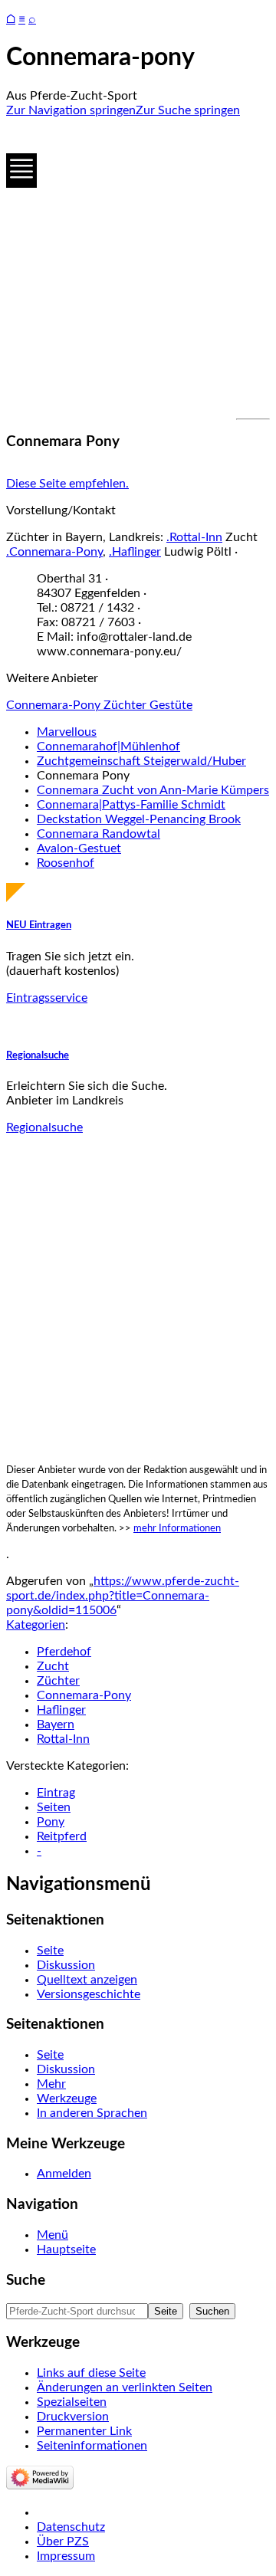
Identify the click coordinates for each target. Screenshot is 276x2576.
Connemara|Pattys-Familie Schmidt (131, 805)
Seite (50, 1951)
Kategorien (36, 1625)
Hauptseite (66, 2249)
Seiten (54, 1807)
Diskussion (66, 1965)
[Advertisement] (138, 268)
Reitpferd (62, 1836)
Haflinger (61, 1710)
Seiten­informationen (92, 2446)
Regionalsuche (38, 1055)
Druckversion (73, 2417)
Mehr (51, 2084)
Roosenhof (66, 863)
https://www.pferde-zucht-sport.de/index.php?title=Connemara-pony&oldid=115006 (123, 1596)
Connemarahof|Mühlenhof (108, 747)
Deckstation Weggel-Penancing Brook (139, 819)
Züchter (58, 1681)
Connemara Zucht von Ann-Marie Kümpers (153, 790)
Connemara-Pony (84, 1695)
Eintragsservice (47, 998)
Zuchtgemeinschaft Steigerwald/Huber (141, 761)
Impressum (66, 2556)
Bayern (56, 1724)
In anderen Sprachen (92, 2113)
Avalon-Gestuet (79, 848)
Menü (53, 2235)
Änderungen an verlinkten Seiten (125, 2387)
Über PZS (63, 2542)
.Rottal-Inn (194, 537)
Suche (26, 2281)
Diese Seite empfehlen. (67, 484)
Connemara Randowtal (99, 834)
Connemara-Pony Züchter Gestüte (99, 705)
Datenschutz (71, 2527)
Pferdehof (64, 1652)
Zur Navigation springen (71, 110)
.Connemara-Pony (54, 552)
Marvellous (67, 732)
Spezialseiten (72, 2402)
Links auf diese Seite (91, 2373)
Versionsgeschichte (89, 1994)
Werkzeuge (67, 2099)
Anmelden (64, 2174)
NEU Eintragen (39, 925)
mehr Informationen (177, 1528)
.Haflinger (135, 552)
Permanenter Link (84, 2431)
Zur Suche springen (188, 110)
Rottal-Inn (63, 1739)
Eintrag (56, 1793)
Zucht (53, 1666)
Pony (51, 1822)
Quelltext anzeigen (87, 1980)
